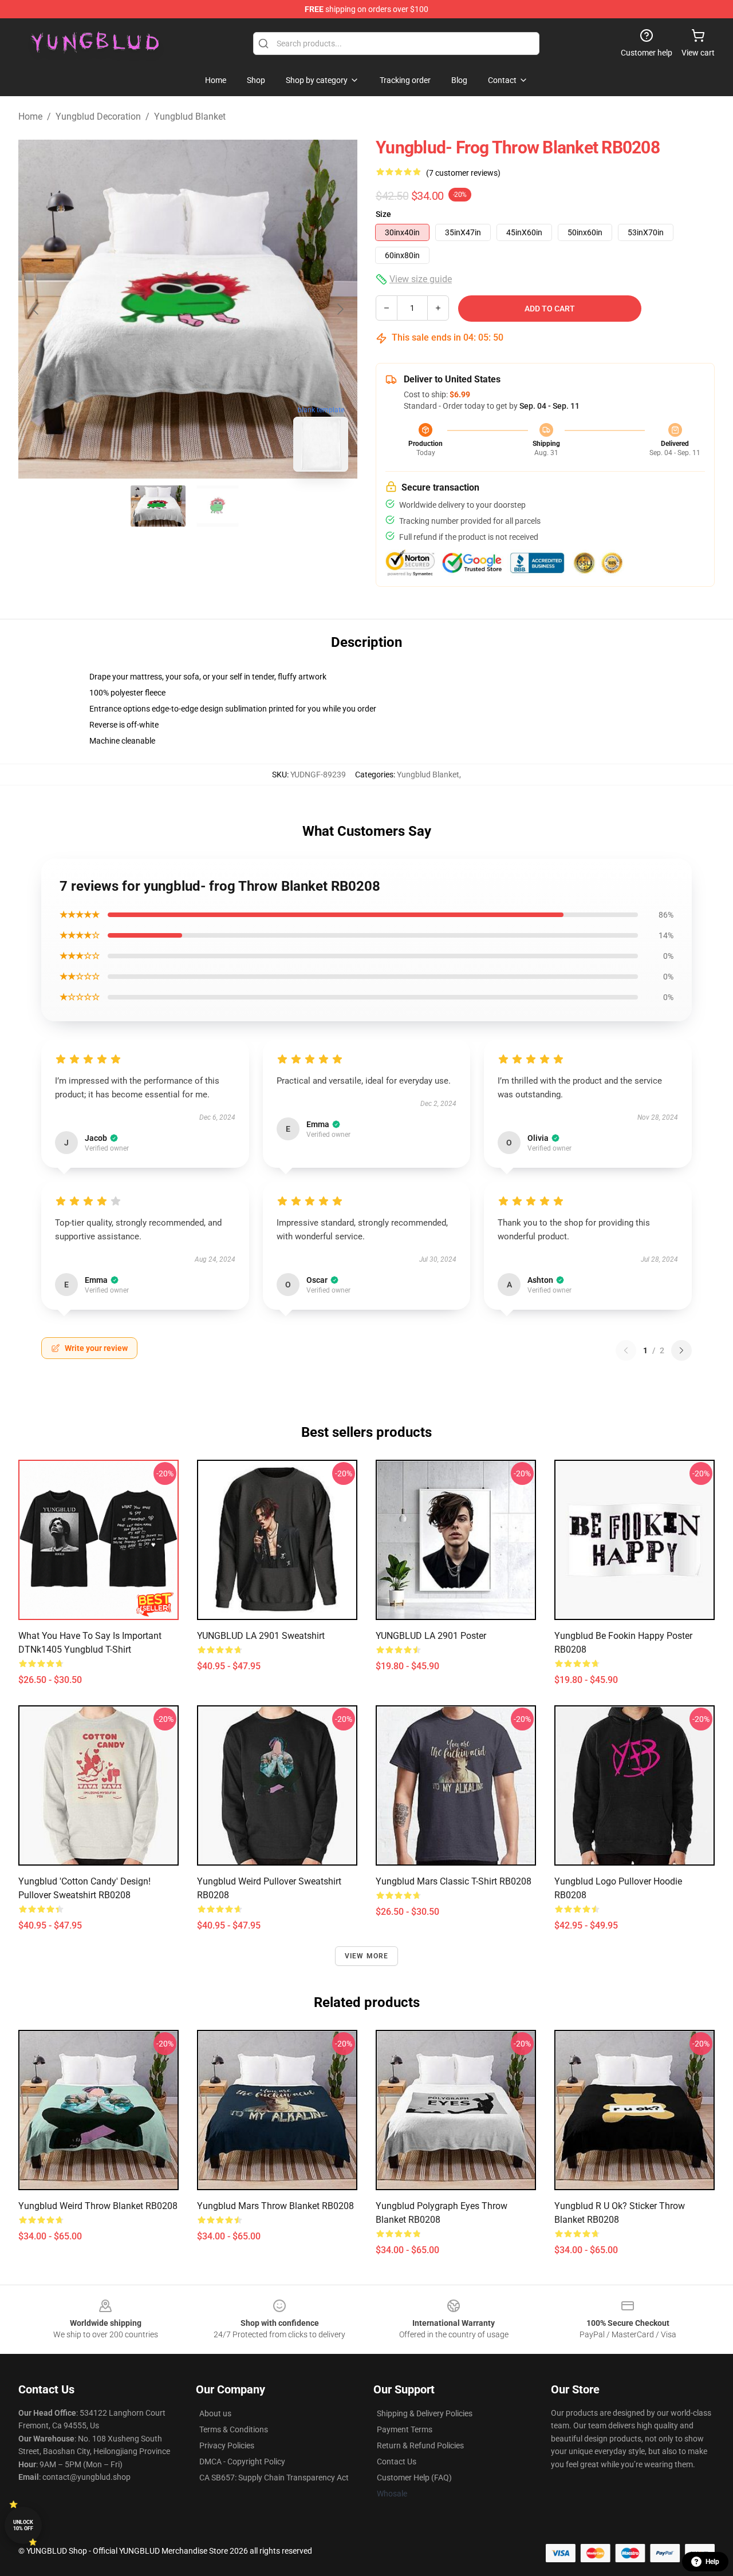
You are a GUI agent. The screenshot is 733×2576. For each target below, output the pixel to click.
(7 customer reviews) (463, 173)
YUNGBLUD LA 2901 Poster (431, 1636)
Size (383, 214)
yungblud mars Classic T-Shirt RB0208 (454, 1881)
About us (215, 2413)
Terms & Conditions (234, 2429)
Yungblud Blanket (190, 116)
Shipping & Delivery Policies (425, 2413)
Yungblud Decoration (98, 116)
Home (30, 116)
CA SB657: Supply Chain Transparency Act (274, 2478)
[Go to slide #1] (158, 506)
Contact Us (397, 2462)
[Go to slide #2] (218, 506)
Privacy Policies (227, 2445)
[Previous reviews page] (626, 1350)
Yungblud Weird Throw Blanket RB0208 (98, 2206)
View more (367, 1956)
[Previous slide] (36, 309)
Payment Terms (405, 2429)
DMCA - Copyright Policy (242, 2462)
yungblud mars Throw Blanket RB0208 (275, 2206)
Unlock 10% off (23, 2525)
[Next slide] (340, 309)
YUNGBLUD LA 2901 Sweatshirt (261, 1636)
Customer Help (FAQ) (414, 2478)
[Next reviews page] (681, 1350)
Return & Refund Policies (420, 2445)
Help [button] (712, 2562)
